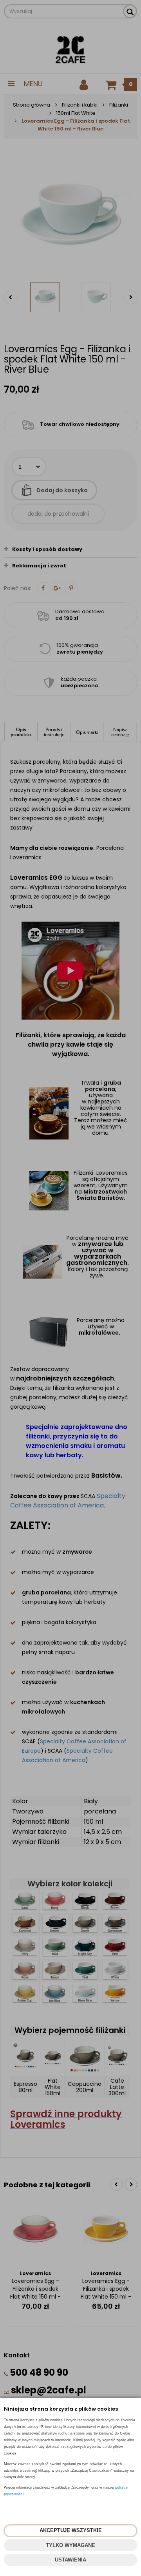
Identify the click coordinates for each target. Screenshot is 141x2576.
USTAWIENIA (70, 2560)
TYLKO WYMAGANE (70, 2545)
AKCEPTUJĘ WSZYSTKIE (71, 2530)
